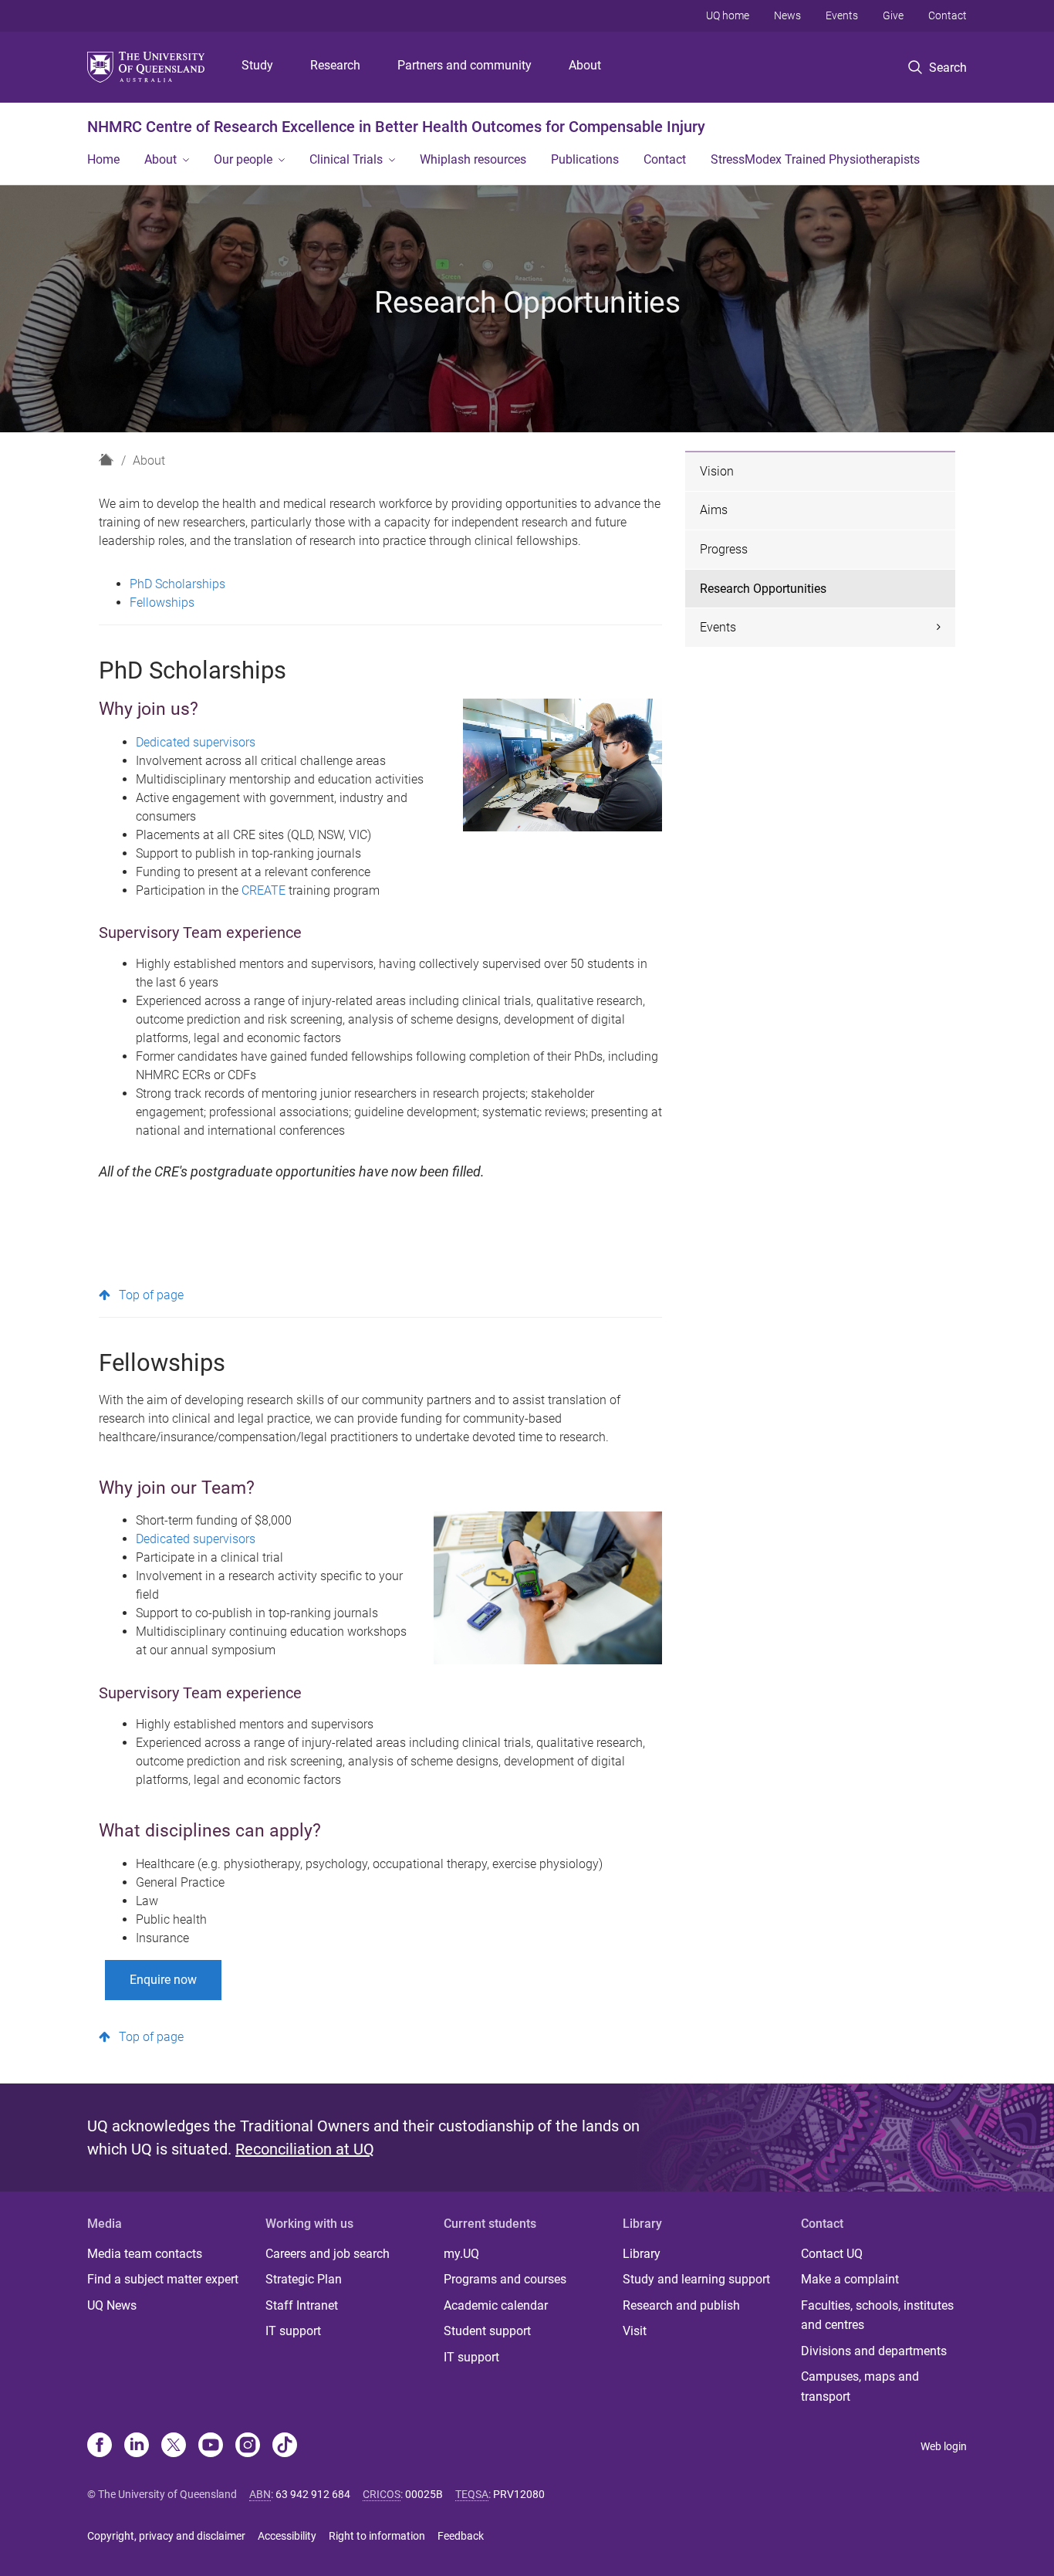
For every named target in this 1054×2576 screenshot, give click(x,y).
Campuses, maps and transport (860, 2386)
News (787, 15)
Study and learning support (696, 2279)
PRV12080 (519, 2494)
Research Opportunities (763, 589)
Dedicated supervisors (196, 742)
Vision (717, 471)
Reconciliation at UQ (305, 2149)
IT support (293, 2331)
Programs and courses (505, 2279)
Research (335, 65)
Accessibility (287, 2536)
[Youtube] (211, 2446)
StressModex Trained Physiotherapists (815, 159)
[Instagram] (248, 2446)
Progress (724, 549)
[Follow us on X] (174, 2446)
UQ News (112, 2305)
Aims (714, 510)
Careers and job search (328, 2254)
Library (642, 2254)
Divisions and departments (874, 2351)
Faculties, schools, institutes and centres (877, 2315)
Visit (635, 2331)
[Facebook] (100, 2446)
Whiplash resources (473, 159)
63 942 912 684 (313, 2494)
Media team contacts (145, 2254)
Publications (585, 159)
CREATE (265, 890)
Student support (487, 2331)
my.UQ (461, 2254)
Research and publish (681, 2305)
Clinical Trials (346, 159)
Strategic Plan (304, 2279)
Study (257, 65)
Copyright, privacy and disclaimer (166, 2536)
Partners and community (465, 65)
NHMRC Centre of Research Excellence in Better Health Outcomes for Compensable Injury (396, 127)
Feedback (461, 2536)
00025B (424, 2494)
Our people (243, 159)
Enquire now (163, 1980)
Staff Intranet (302, 2305)
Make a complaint (850, 2279)
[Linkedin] (137, 2446)
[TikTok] (285, 2446)
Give (893, 15)
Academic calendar (496, 2305)
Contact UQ (832, 2254)
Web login (944, 2446)
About (585, 65)
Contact (948, 15)
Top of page (151, 1295)
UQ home (728, 15)
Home (103, 159)
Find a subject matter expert (163, 2279)
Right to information (377, 2536)
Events (842, 15)
